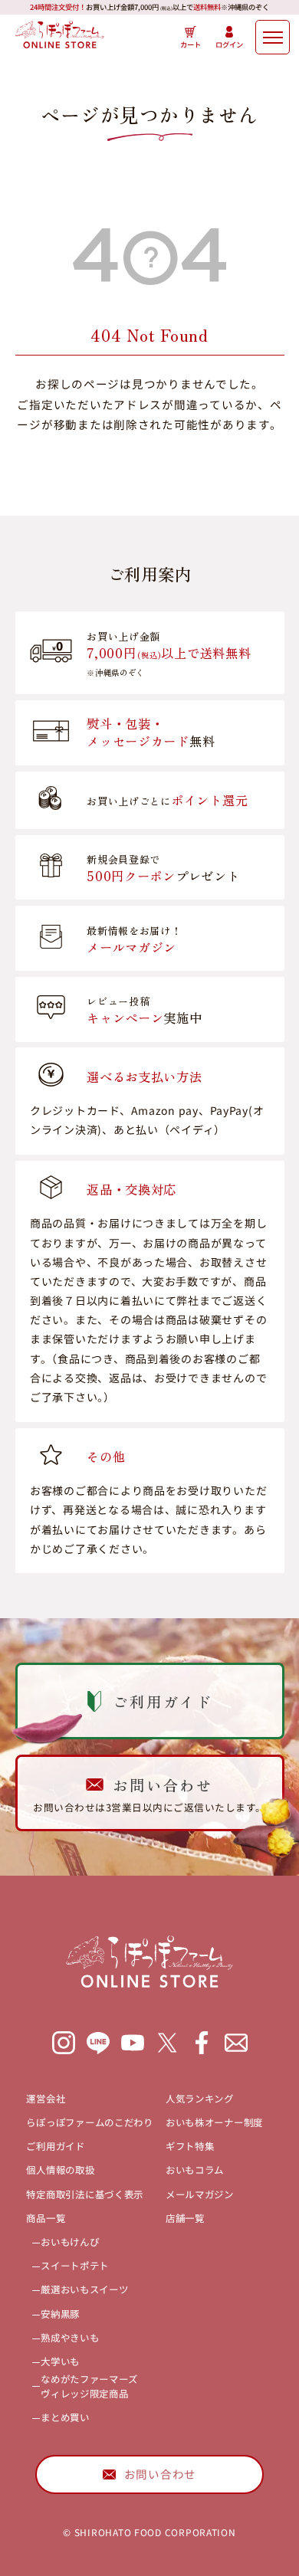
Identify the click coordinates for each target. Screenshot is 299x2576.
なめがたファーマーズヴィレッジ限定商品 (89, 2386)
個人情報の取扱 (60, 2170)
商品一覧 (46, 2218)
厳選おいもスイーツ (85, 2289)
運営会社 (46, 2099)
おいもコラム (195, 2170)
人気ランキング (200, 2099)
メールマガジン (200, 2194)
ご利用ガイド (55, 2146)
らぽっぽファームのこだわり (89, 2122)
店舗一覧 (185, 2218)
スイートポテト (75, 2266)
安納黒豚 (60, 2314)
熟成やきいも (70, 2338)
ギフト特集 (190, 2146)
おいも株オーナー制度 (214, 2122)
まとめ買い (65, 2417)
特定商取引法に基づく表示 (85, 2194)
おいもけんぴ (70, 2242)
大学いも (60, 2361)
